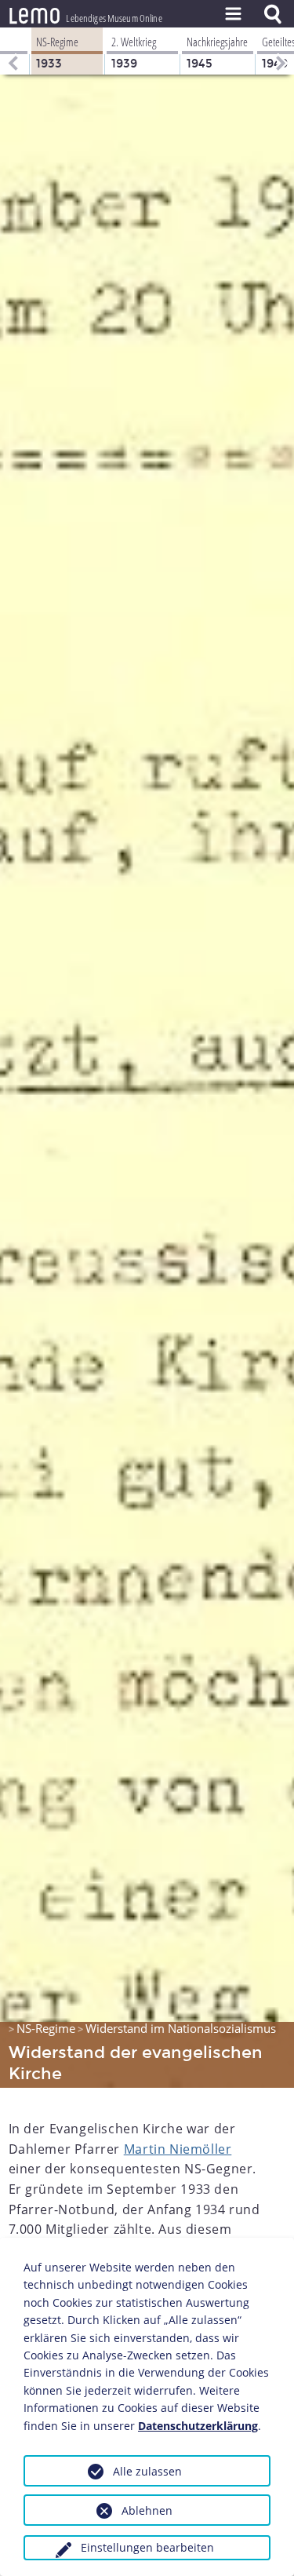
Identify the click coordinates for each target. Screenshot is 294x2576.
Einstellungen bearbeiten (147, 2547)
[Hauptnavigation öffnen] (233, 14)
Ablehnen (147, 2510)
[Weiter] (282, 51)
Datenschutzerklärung (198, 2426)
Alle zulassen (147, 2471)
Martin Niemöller (178, 2149)
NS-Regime (46, 2028)
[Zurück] (12, 51)
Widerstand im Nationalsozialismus (181, 2028)
